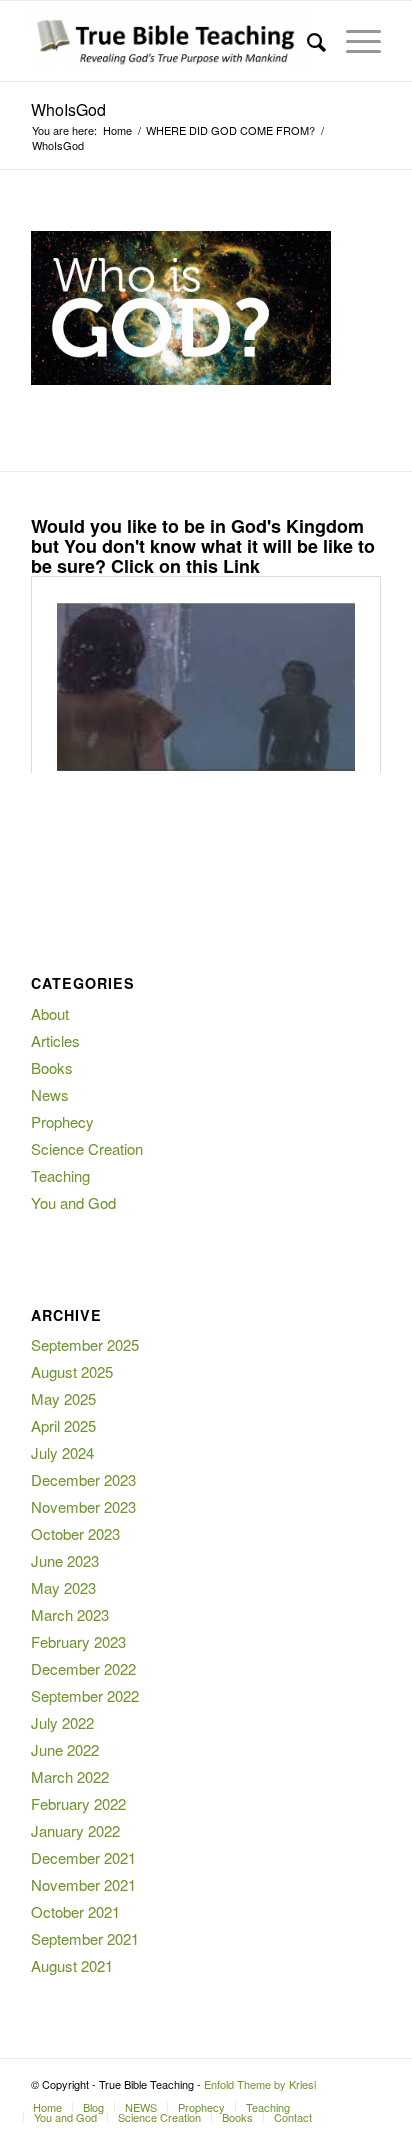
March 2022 (70, 1776)
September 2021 (85, 1938)
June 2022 (65, 1749)
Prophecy (62, 1121)
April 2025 (63, 1425)
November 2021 (83, 1884)
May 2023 (63, 1587)
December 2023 (83, 1479)
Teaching (60, 1175)
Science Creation (87, 1148)
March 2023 (70, 1614)
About (50, 1013)
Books (52, 1067)
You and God (73, 1202)
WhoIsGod (68, 109)
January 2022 (75, 1830)
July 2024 (62, 1452)
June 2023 (65, 1560)
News (50, 1094)
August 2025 (72, 1371)
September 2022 (85, 1695)
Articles (55, 1040)
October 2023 (75, 1533)
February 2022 (78, 1803)
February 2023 (78, 1641)
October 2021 (75, 1911)
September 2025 (85, 1344)
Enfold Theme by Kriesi (260, 2084)
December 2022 (83, 1668)
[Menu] (353, 41)
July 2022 (62, 1722)
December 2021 (83, 1857)
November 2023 (83, 1506)
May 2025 (63, 1398)
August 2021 (72, 1965)
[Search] (306, 41)
